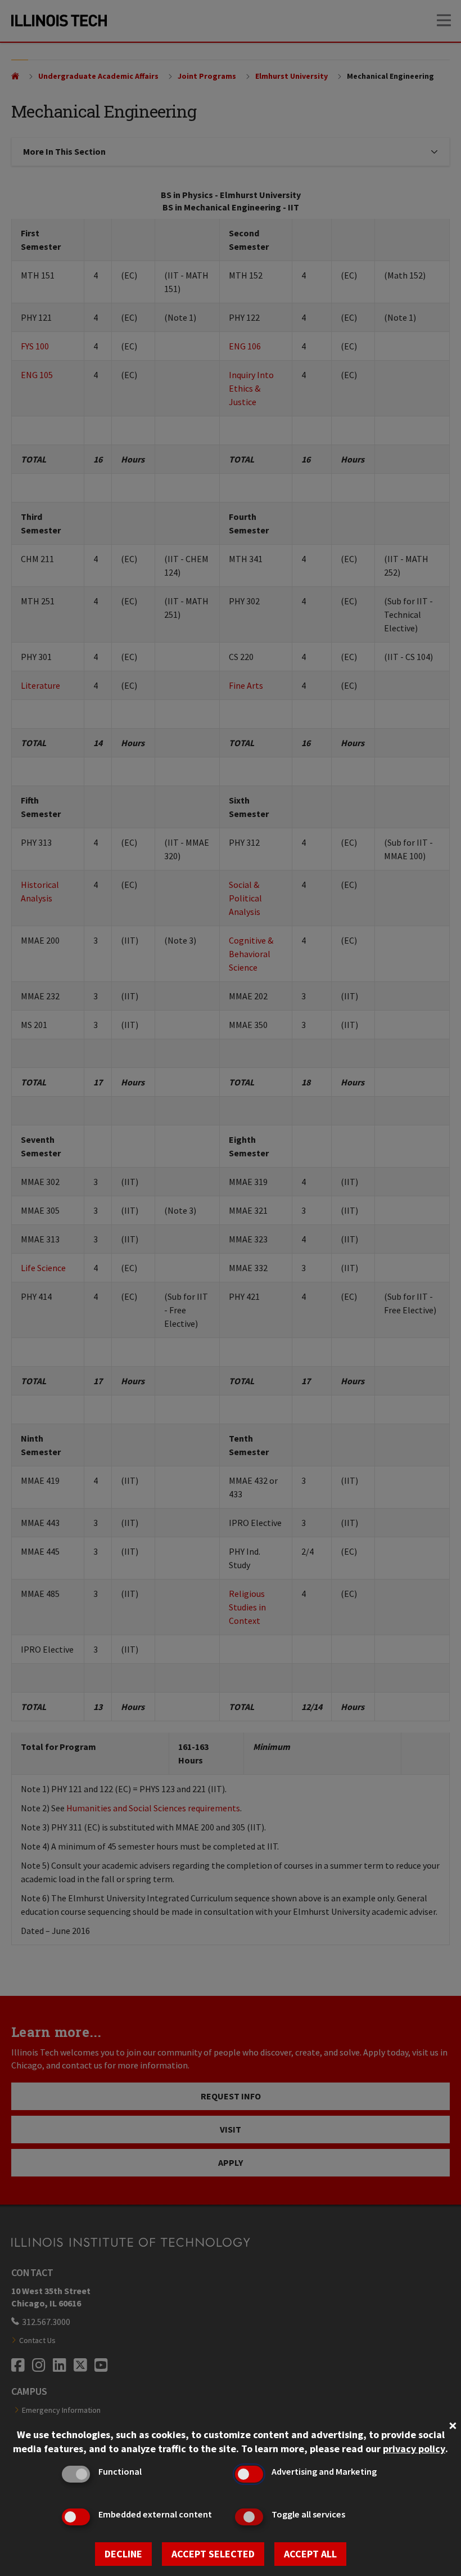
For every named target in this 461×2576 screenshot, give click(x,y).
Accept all (310, 2554)
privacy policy (414, 2449)
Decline (123, 2554)
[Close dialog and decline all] (453, 2424)
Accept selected (213, 2554)
